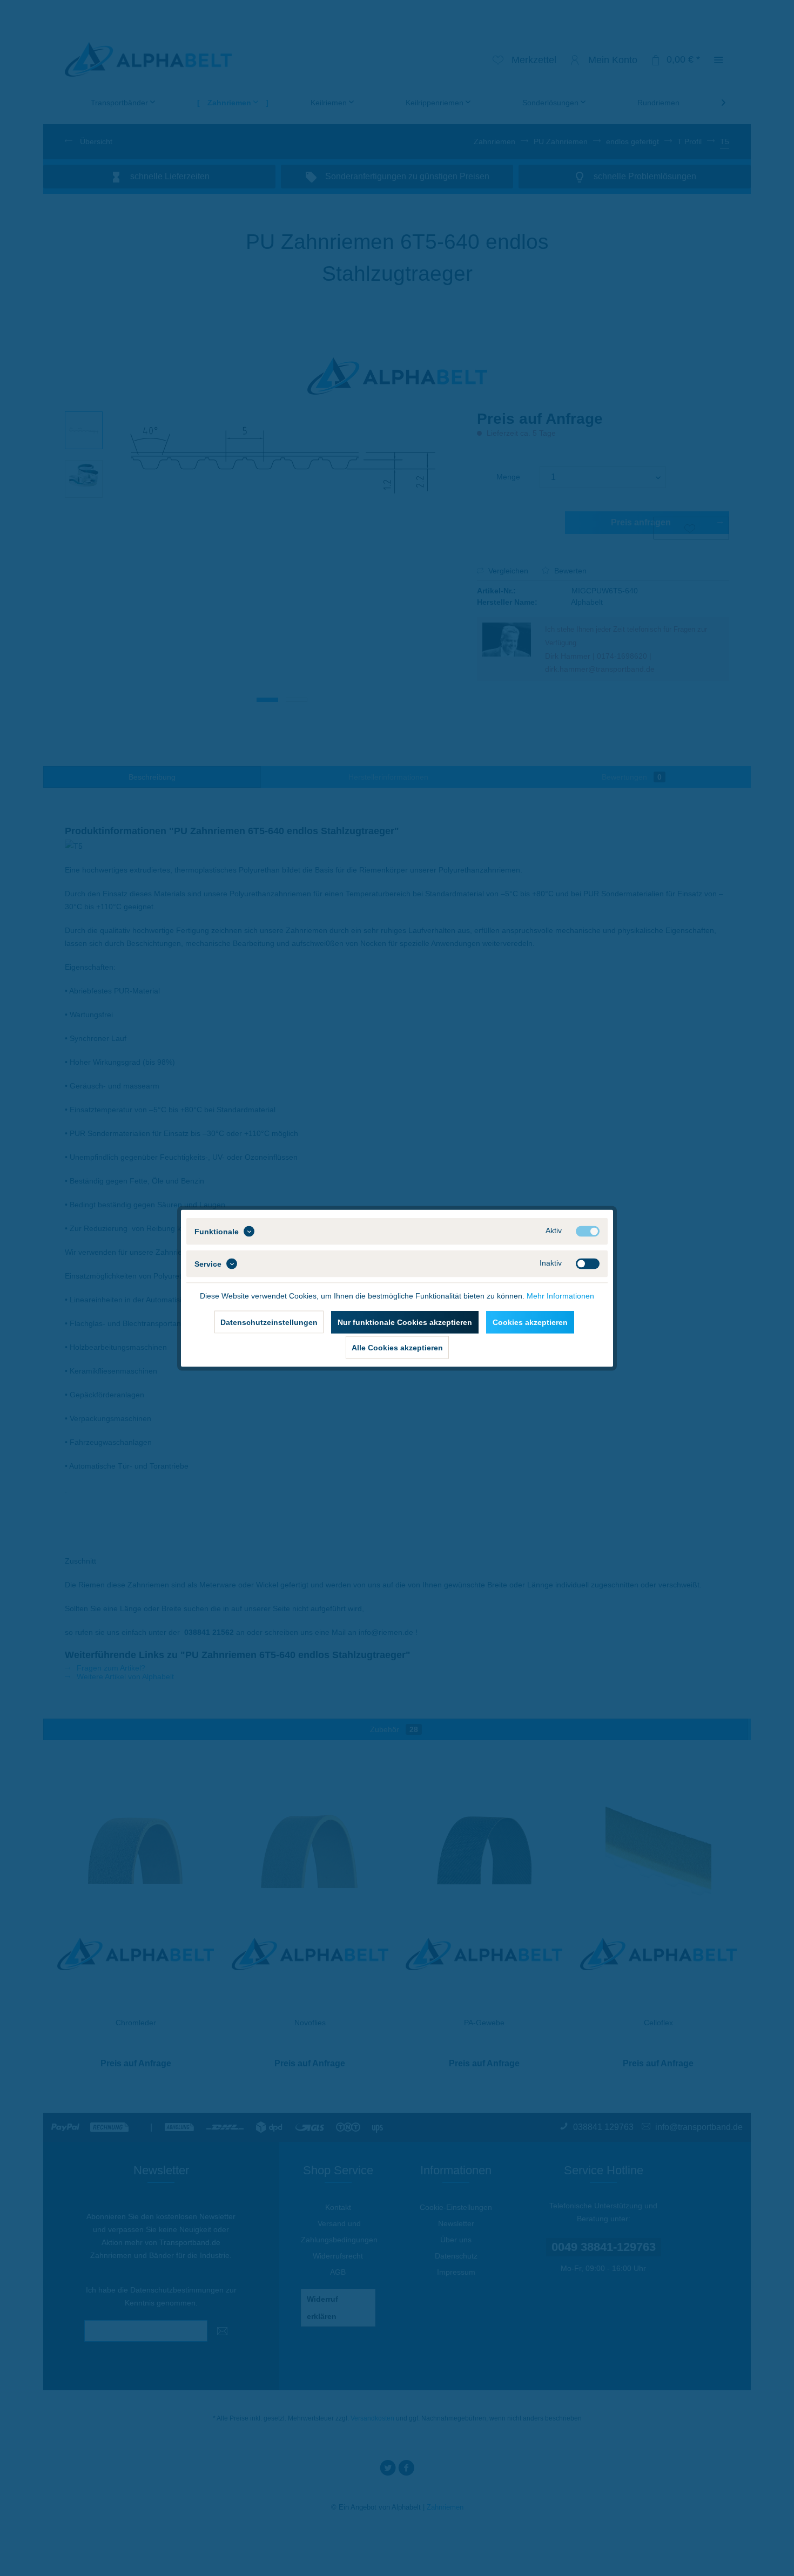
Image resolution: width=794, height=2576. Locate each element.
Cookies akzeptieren (530, 1322)
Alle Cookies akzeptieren (397, 1347)
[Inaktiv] (588, 1263)
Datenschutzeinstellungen (269, 1322)
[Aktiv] (588, 1231)
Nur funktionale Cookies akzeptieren (405, 1322)
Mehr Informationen (560, 1295)
